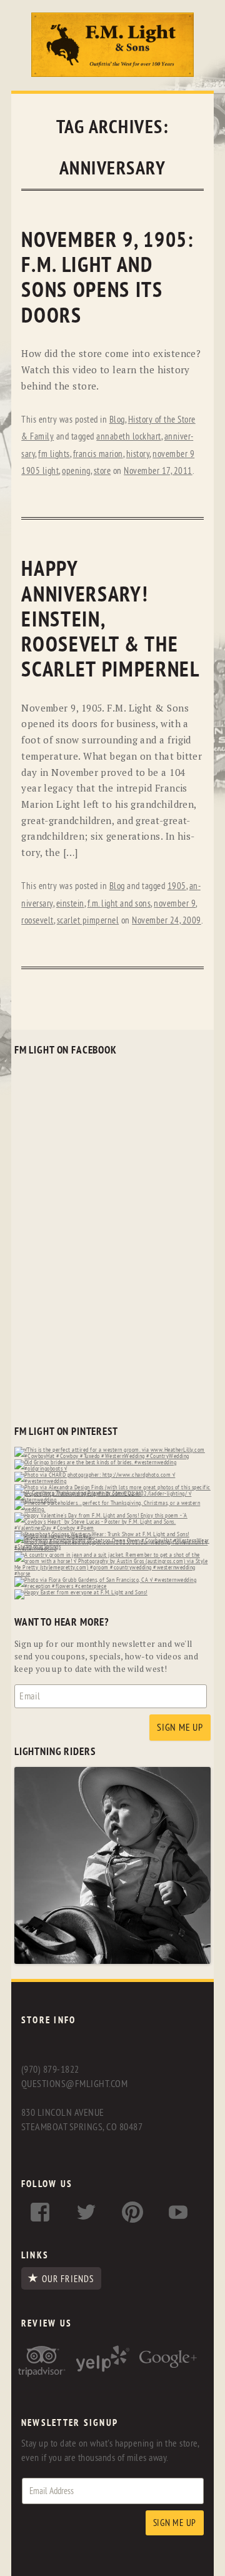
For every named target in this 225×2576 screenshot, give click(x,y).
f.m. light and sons (119, 904)
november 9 (175, 904)
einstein (70, 904)
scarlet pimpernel (88, 921)
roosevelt (37, 921)
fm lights (54, 454)
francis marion (98, 454)
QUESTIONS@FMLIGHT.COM (74, 2084)
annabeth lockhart (129, 437)
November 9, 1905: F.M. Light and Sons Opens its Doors (107, 278)
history (138, 454)
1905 (177, 886)
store (102, 471)
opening (76, 471)
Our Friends (68, 2279)
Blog (117, 420)
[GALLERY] (112, 1961)
